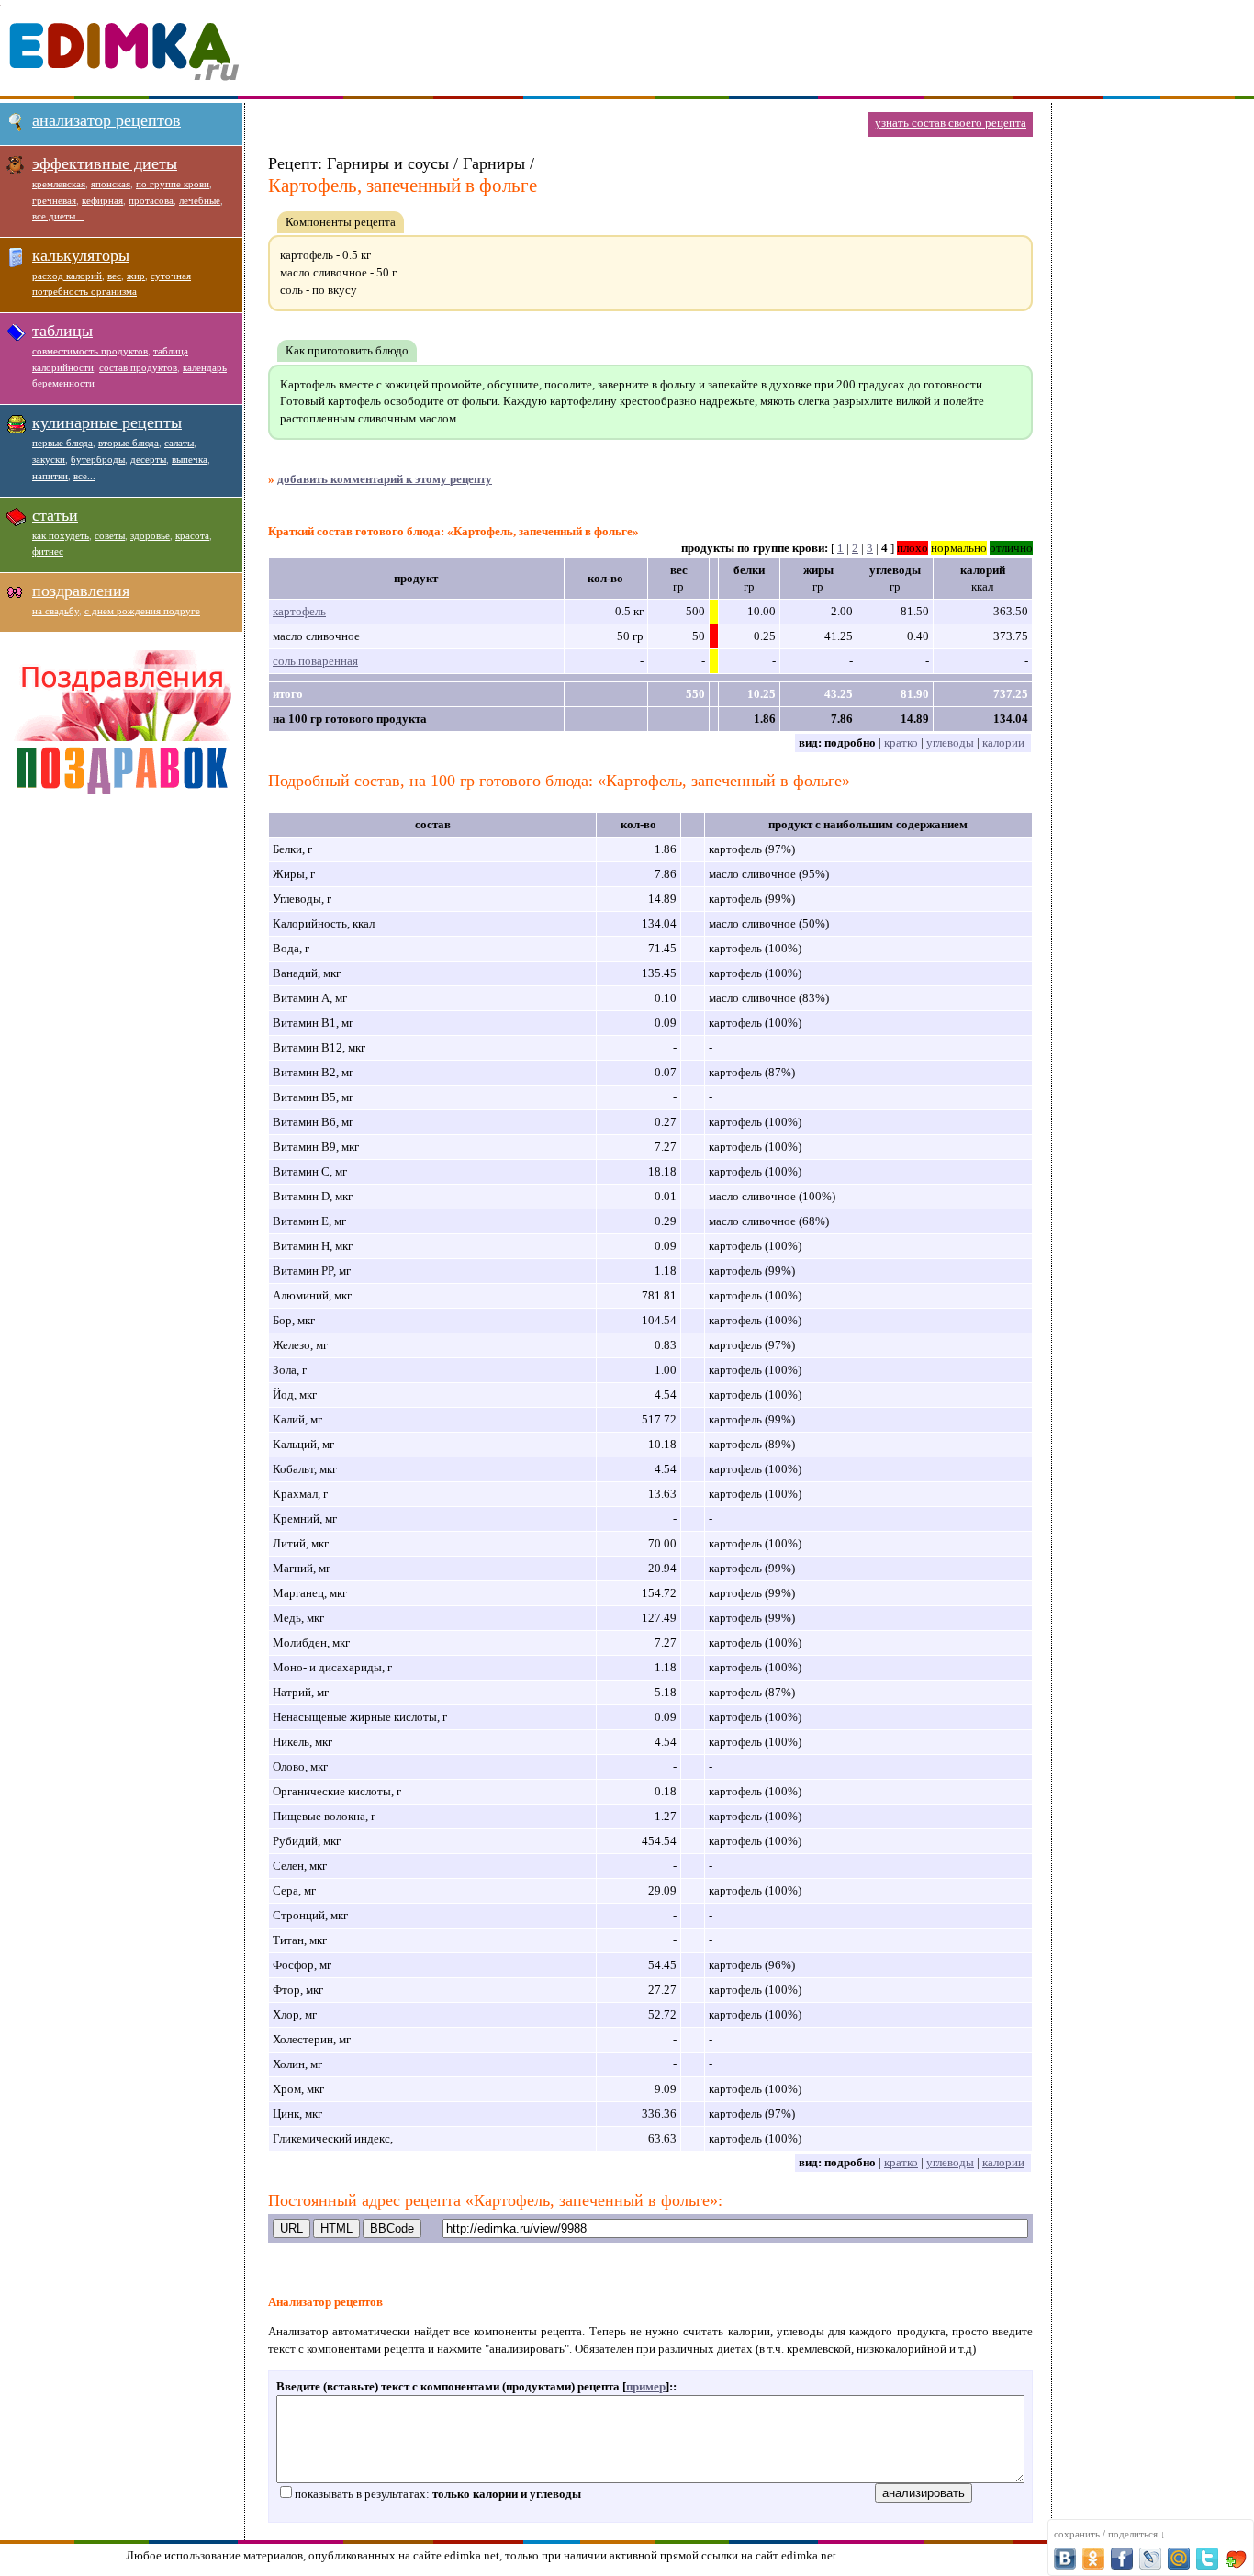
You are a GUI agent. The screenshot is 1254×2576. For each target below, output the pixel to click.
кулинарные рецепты (107, 422)
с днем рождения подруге (142, 611)
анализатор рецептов (106, 120)
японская (111, 184)
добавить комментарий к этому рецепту (385, 479)
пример (646, 2386)
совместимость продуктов (90, 351)
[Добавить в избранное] (1236, 2559)
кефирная (102, 200)
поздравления (81, 591)
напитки (50, 476)
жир (136, 276)
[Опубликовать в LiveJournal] (1150, 2559)
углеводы (950, 742)
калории (1003, 742)
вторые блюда (129, 443)
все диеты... (58, 216)
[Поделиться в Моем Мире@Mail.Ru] (1179, 2559)
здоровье (150, 535)
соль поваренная (315, 661)
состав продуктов (138, 367)
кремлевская (59, 184)
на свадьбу (56, 611)
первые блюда (62, 443)
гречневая (54, 200)
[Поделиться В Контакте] (1065, 2559)
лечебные (200, 200)
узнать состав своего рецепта (951, 123)
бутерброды (98, 459)
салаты (179, 443)
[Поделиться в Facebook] (1122, 2559)
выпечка (190, 459)
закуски (49, 459)
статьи (55, 515)
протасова (151, 200)
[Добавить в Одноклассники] (1093, 2559)
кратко (901, 742)
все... (84, 476)
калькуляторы (81, 255)
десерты (148, 459)
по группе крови (173, 184)
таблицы (62, 331)
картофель (299, 611)
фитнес (48, 551)
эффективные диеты (105, 163)
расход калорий (67, 276)
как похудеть (61, 535)
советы (110, 535)
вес (114, 276)
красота (192, 535)
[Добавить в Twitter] (1207, 2559)
